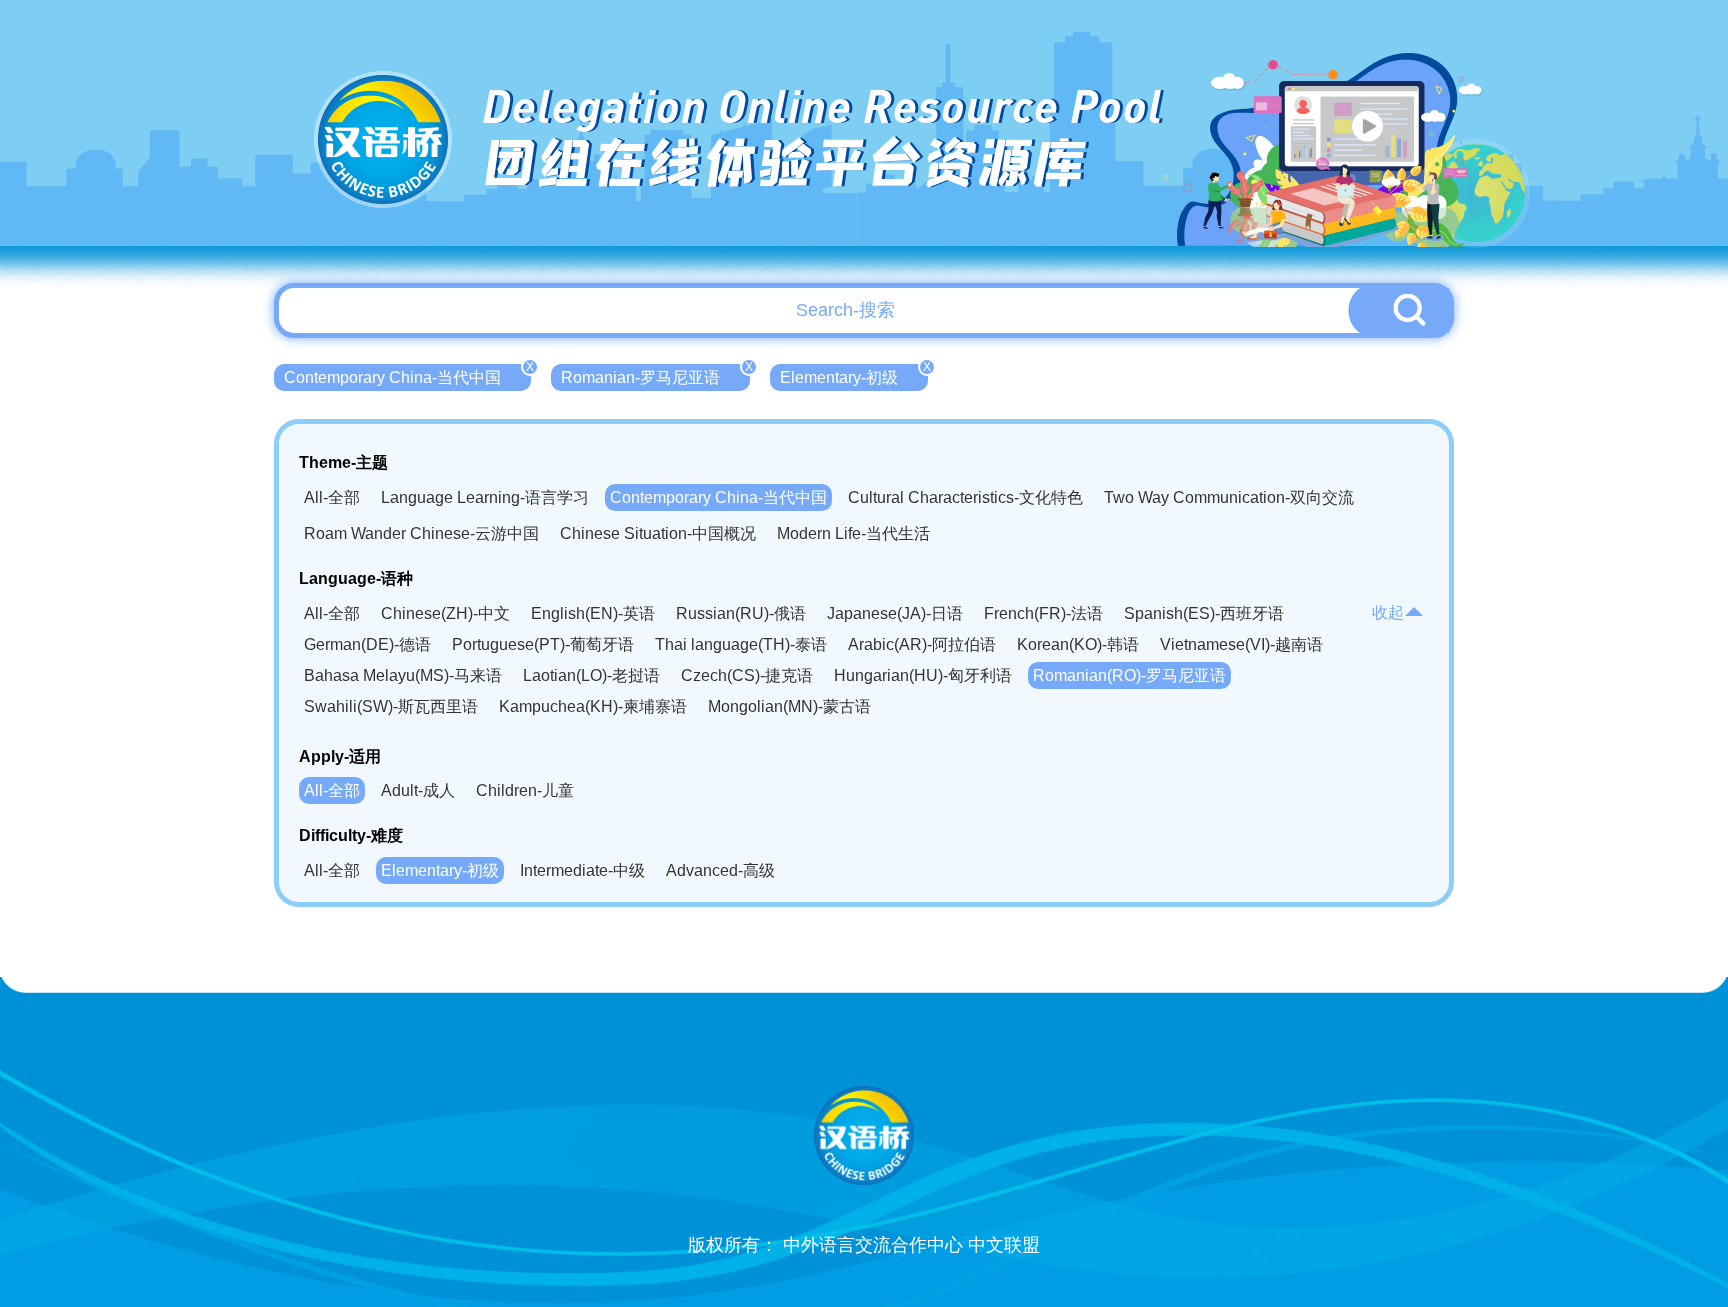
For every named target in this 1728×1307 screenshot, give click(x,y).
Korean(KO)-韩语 (1078, 644)
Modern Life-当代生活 (853, 533)
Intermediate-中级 (582, 870)
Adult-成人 (418, 790)
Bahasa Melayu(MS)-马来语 (403, 675)
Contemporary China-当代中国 (407, 375)
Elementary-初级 (854, 375)
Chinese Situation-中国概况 (658, 533)
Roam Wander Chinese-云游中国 (421, 533)
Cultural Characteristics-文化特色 (965, 497)
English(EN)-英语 (593, 613)
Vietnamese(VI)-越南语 (1241, 644)
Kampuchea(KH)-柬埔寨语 (593, 706)
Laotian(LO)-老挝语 (591, 675)
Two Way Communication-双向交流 (1229, 497)
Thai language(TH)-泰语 (741, 644)
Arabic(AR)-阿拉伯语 (922, 644)
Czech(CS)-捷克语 (747, 675)
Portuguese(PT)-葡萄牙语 (543, 644)
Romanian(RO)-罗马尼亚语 (1129, 675)
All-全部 (332, 497)
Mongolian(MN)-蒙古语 (789, 706)
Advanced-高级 (720, 870)
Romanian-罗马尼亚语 (655, 375)
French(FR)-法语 (1043, 613)
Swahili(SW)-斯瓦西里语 (391, 706)
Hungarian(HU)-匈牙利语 (923, 675)
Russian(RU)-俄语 (741, 613)
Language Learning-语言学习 (485, 497)
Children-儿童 (525, 790)
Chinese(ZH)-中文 (445, 613)
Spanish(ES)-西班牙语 (1204, 613)
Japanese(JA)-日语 (895, 613)
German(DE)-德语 (367, 644)
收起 (1388, 612)
